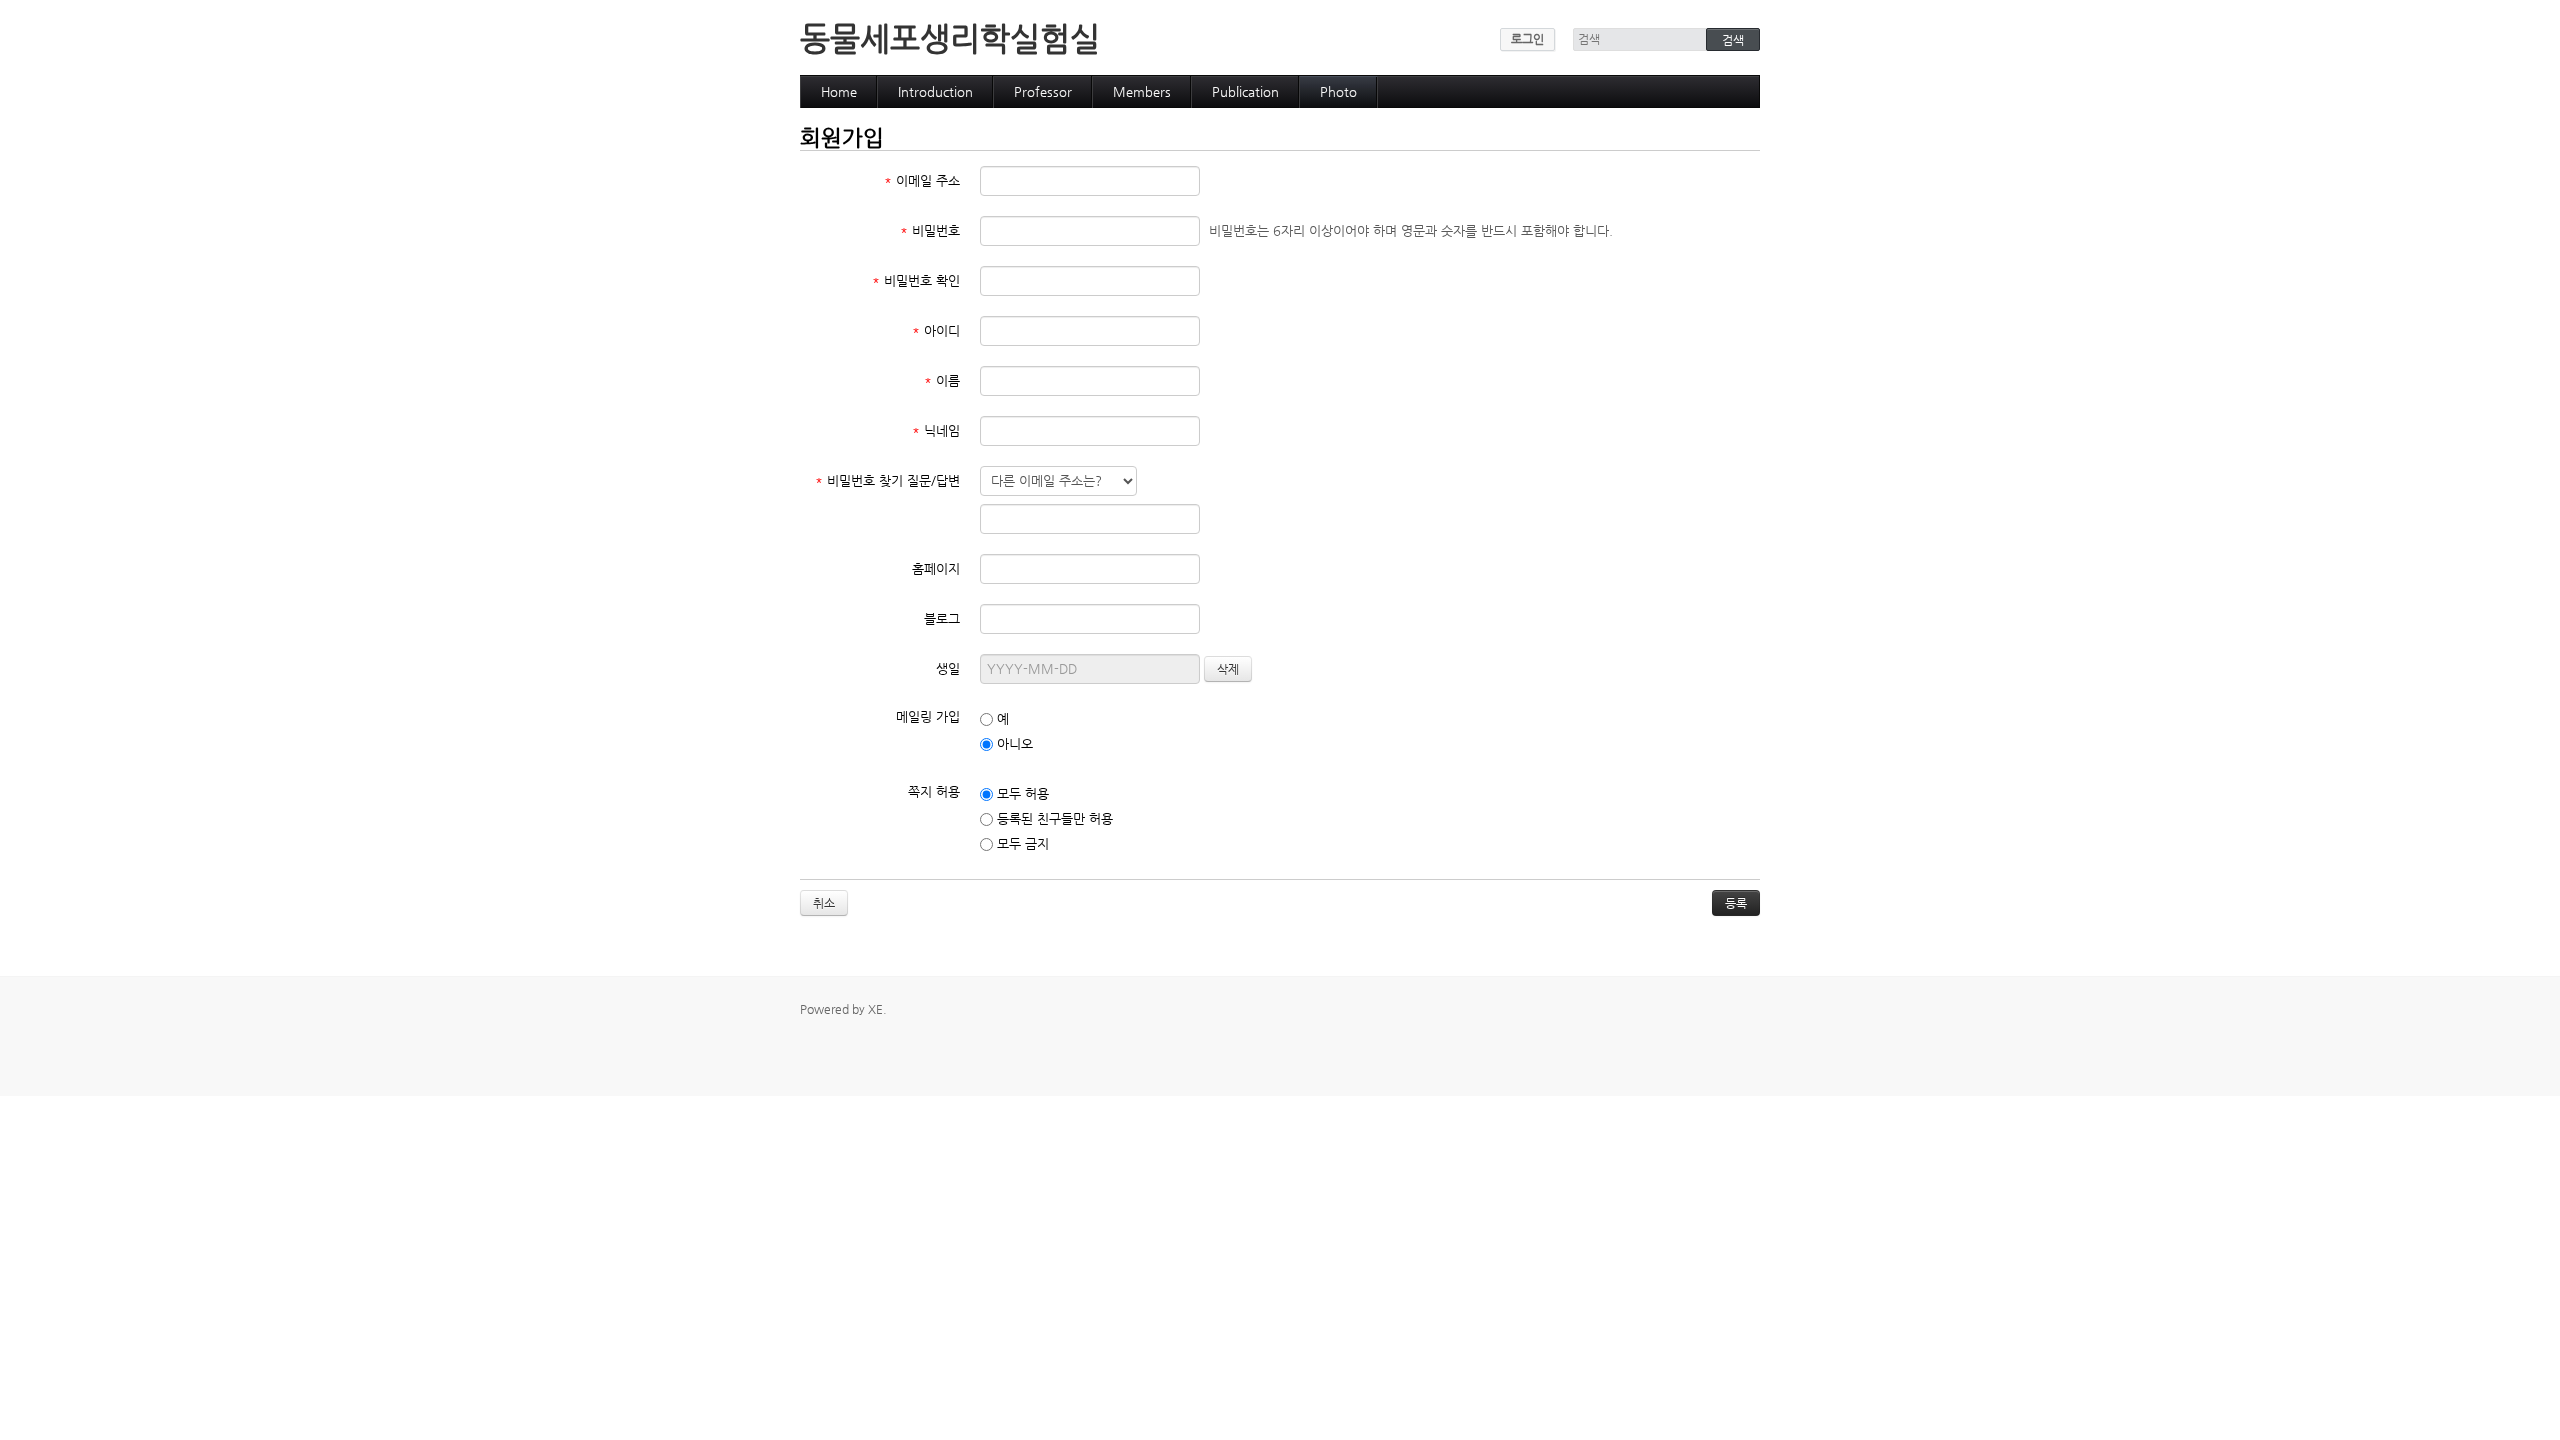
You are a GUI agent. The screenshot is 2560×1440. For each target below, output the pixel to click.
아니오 (1013, 743)
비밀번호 (930, 230)
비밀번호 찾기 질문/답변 (887, 480)
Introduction (935, 91)
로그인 (1527, 39)
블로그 (942, 618)
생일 (948, 668)
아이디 (936, 330)
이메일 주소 (922, 180)
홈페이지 (936, 568)
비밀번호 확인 (916, 280)
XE (875, 1009)
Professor (1043, 91)
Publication (1245, 91)
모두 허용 (1021, 793)
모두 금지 (1021, 843)
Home (839, 91)
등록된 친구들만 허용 (1053, 818)
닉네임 (936, 430)
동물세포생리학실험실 (950, 38)
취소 (824, 903)
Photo (1338, 91)
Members (1142, 91)
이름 (942, 380)
